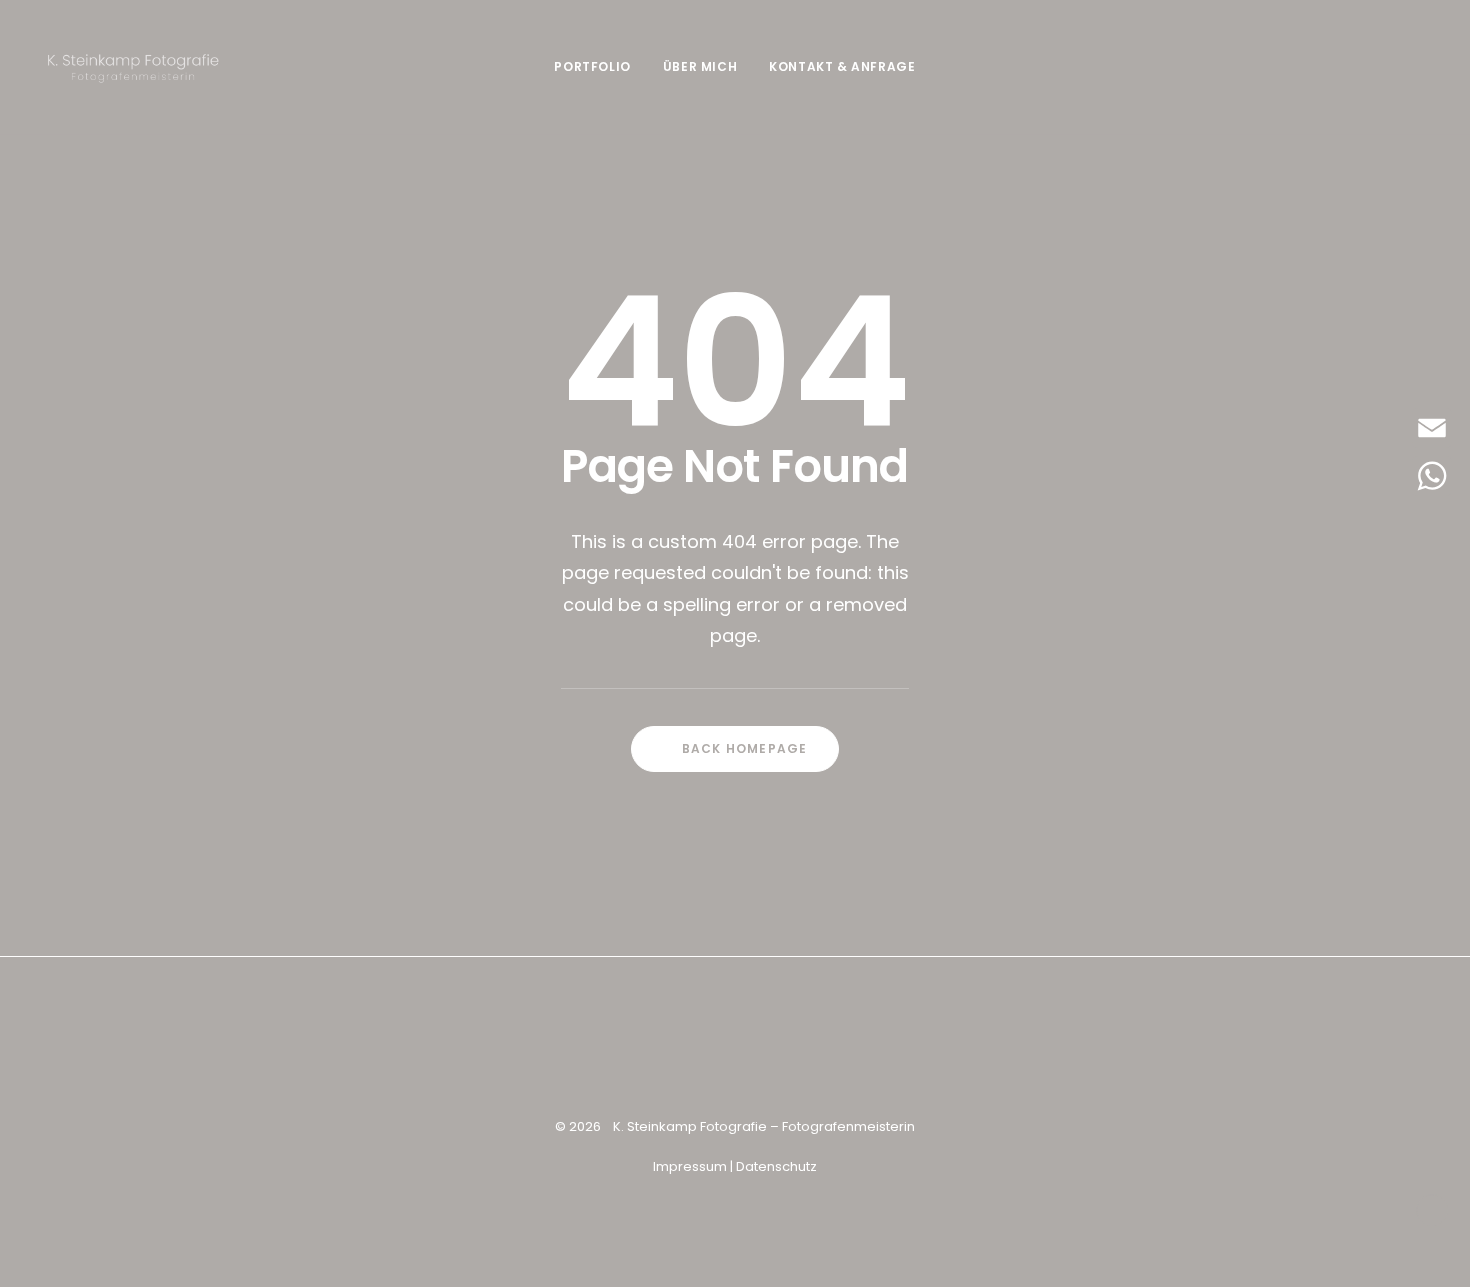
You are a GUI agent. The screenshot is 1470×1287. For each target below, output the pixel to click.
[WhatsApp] (1432, 476)
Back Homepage (745, 748)
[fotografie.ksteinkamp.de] (133, 67)
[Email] (1432, 428)
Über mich (700, 66)
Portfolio (592, 66)
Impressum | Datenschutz (735, 1166)
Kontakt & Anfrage (842, 66)
